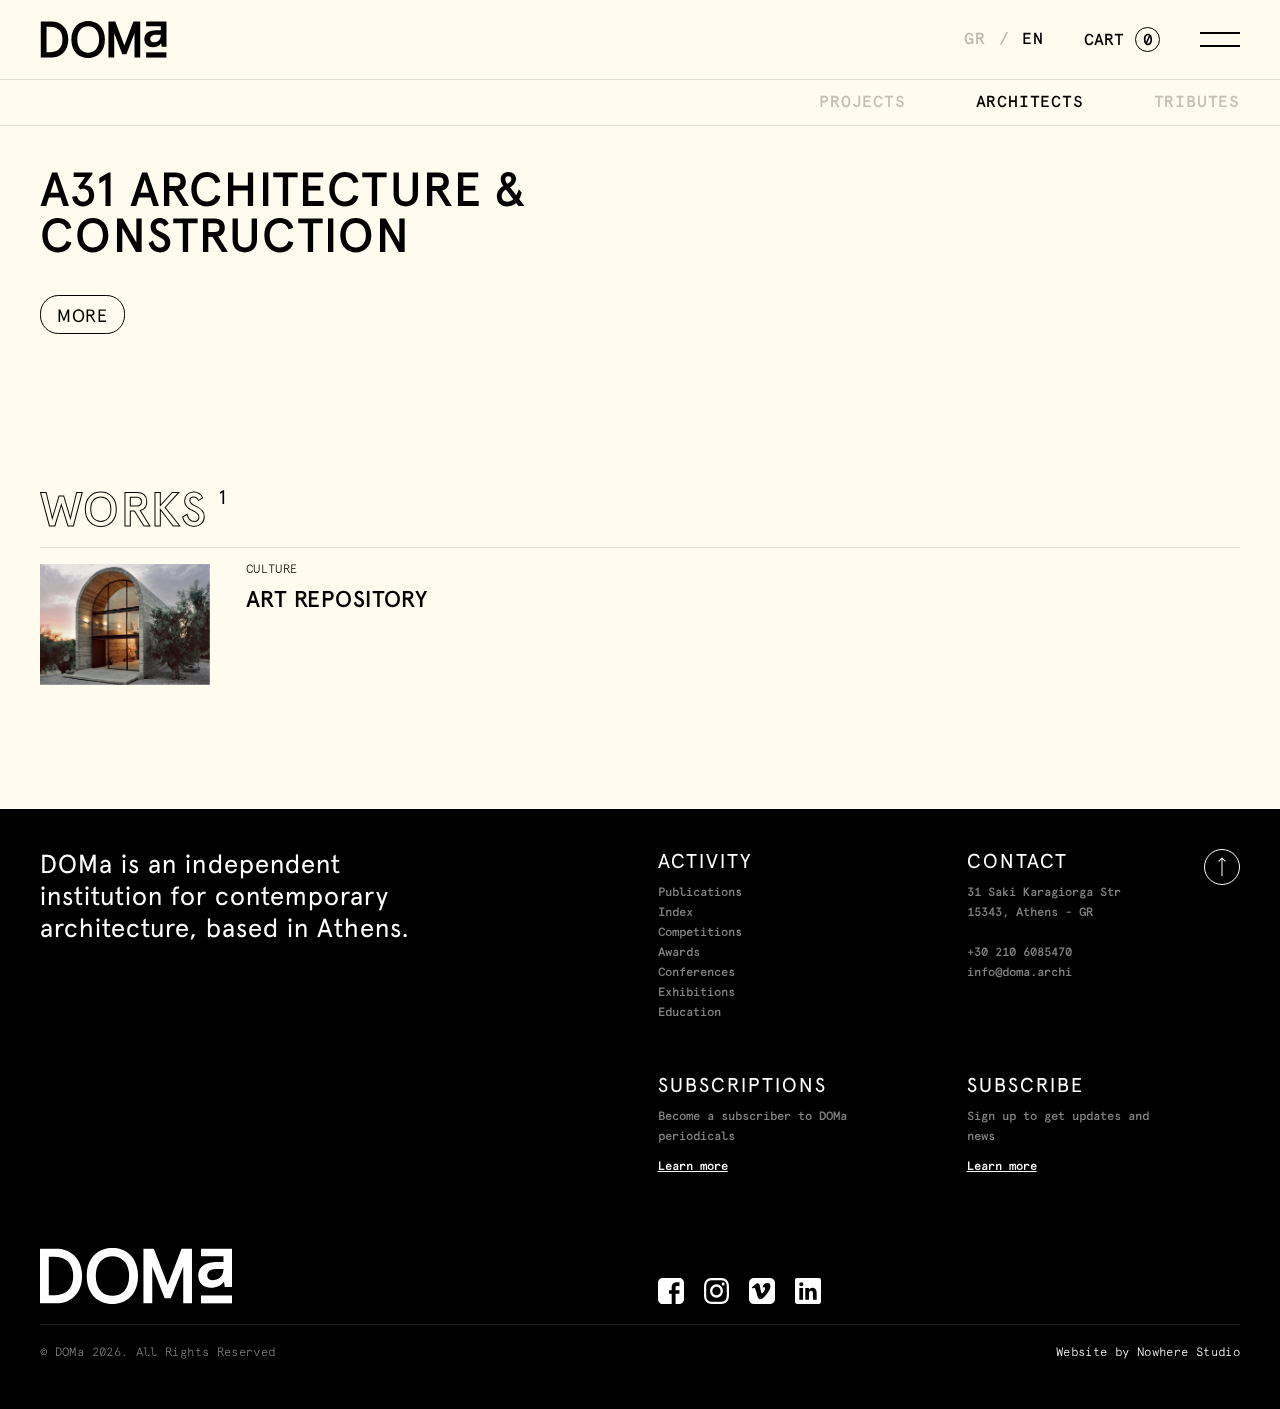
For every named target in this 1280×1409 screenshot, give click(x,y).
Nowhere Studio (1188, 1353)
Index (675, 913)
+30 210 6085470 (1019, 953)
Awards (679, 953)
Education (689, 1013)
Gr (975, 39)
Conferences (696, 973)
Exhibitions (696, 993)
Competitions (700, 933)
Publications (700, 893)
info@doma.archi (1019, 973)
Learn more (693, 1167)
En (1033, 39)
